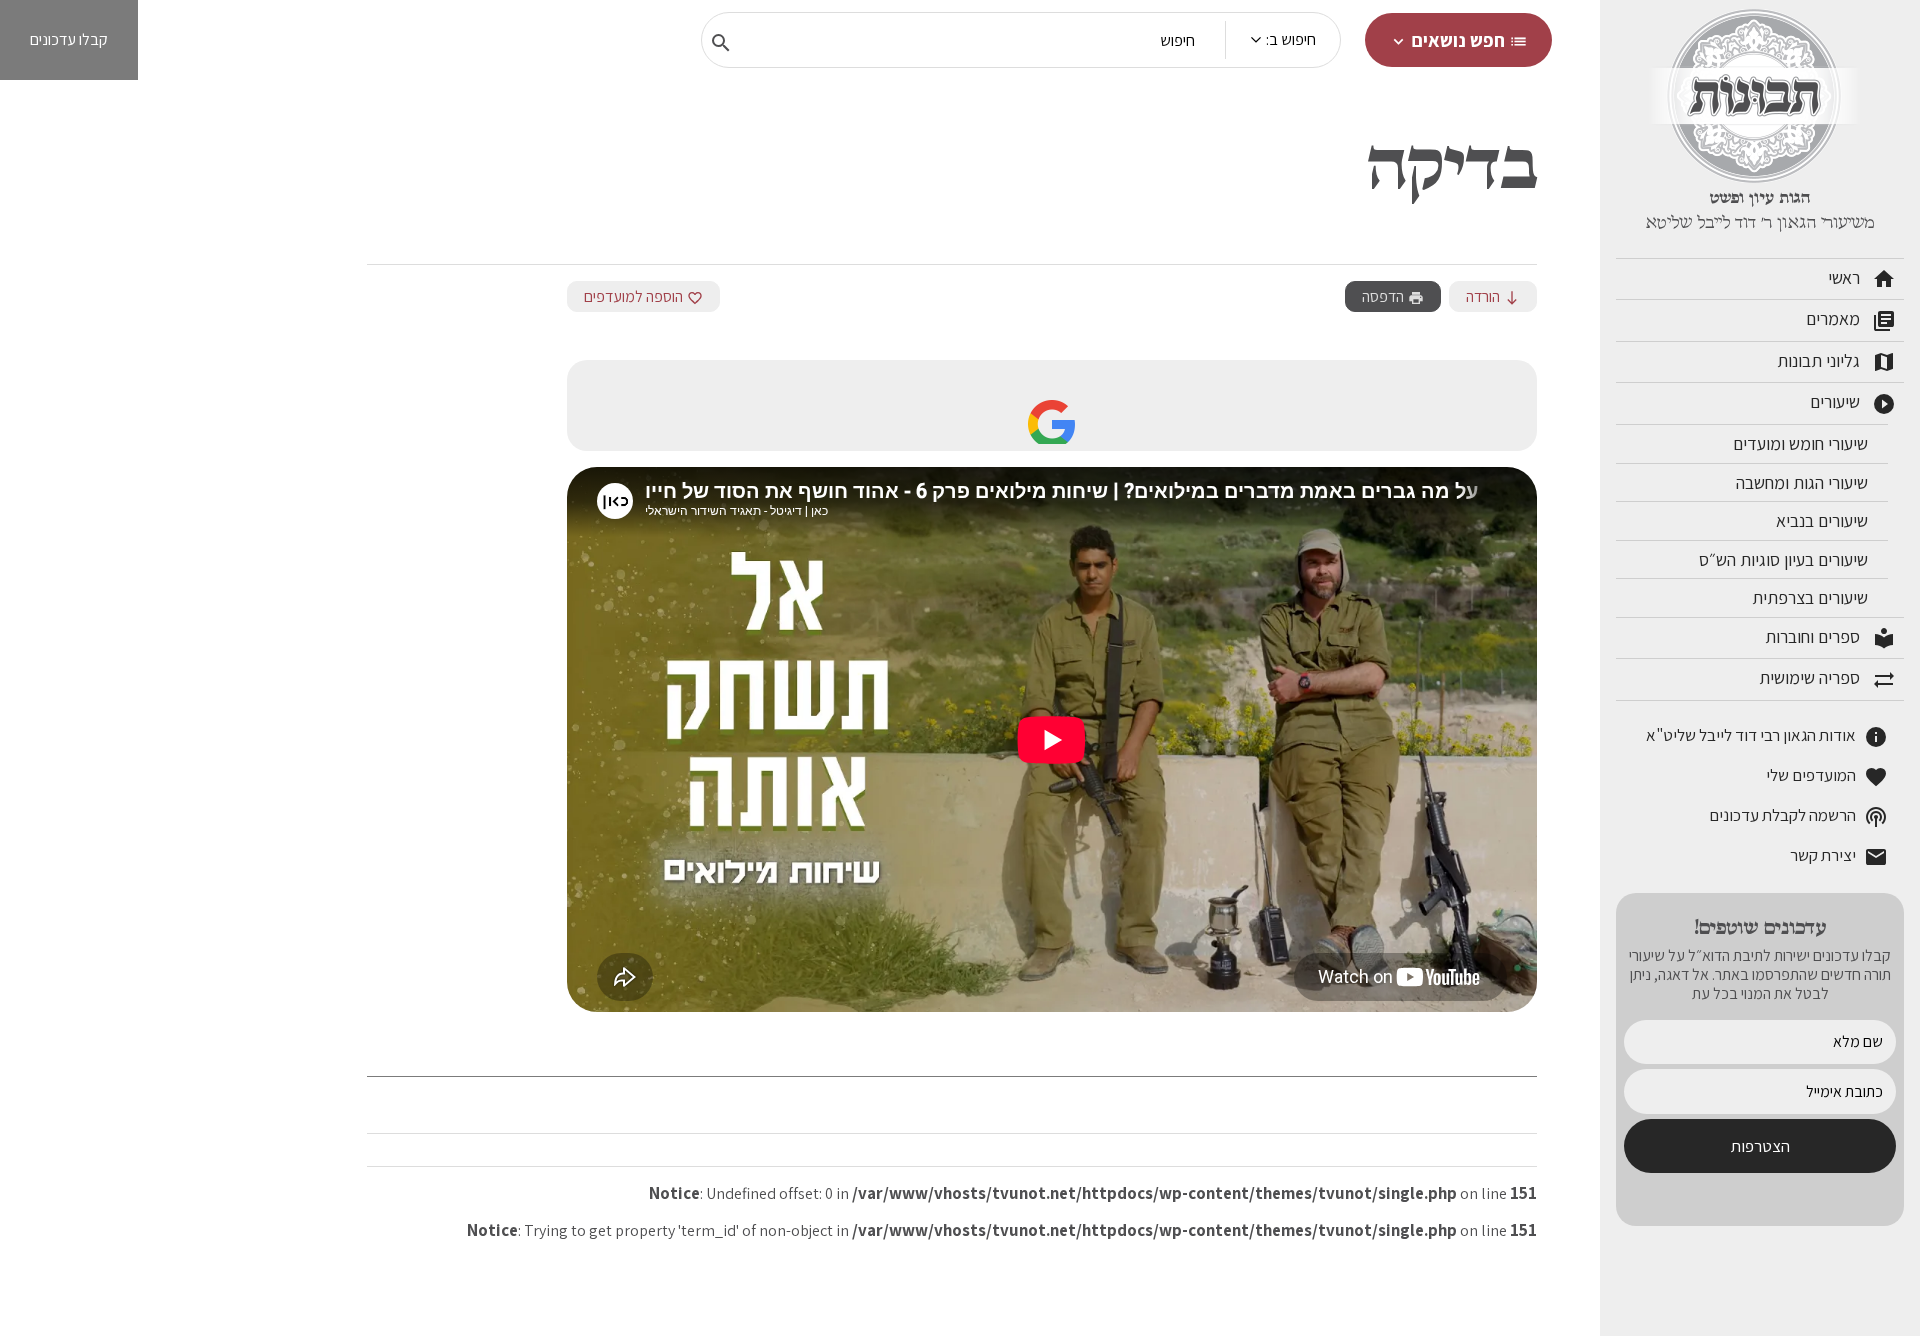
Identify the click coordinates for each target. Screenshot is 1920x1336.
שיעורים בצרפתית (1812, 597)
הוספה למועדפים (643, 296)
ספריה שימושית (1827, 679)
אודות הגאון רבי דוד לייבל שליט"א (1767, 736)
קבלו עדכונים (69, 39)
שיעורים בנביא (1824, 520)
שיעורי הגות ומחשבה (1804, 482)
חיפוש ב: (1291, 39)
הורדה (1493, 296)
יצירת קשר (1839, 856)
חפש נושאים (1458, 40)
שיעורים (1853, 403)
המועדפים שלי (1827, 776)
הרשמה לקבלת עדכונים (1798, 816)
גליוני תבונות (1836, 362)
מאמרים (1851, 320)
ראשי (1862, 279)
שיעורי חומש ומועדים (1802, 443)
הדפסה (1393, 296)
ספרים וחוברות (1830, 638)
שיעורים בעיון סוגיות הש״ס (1785, 559)
